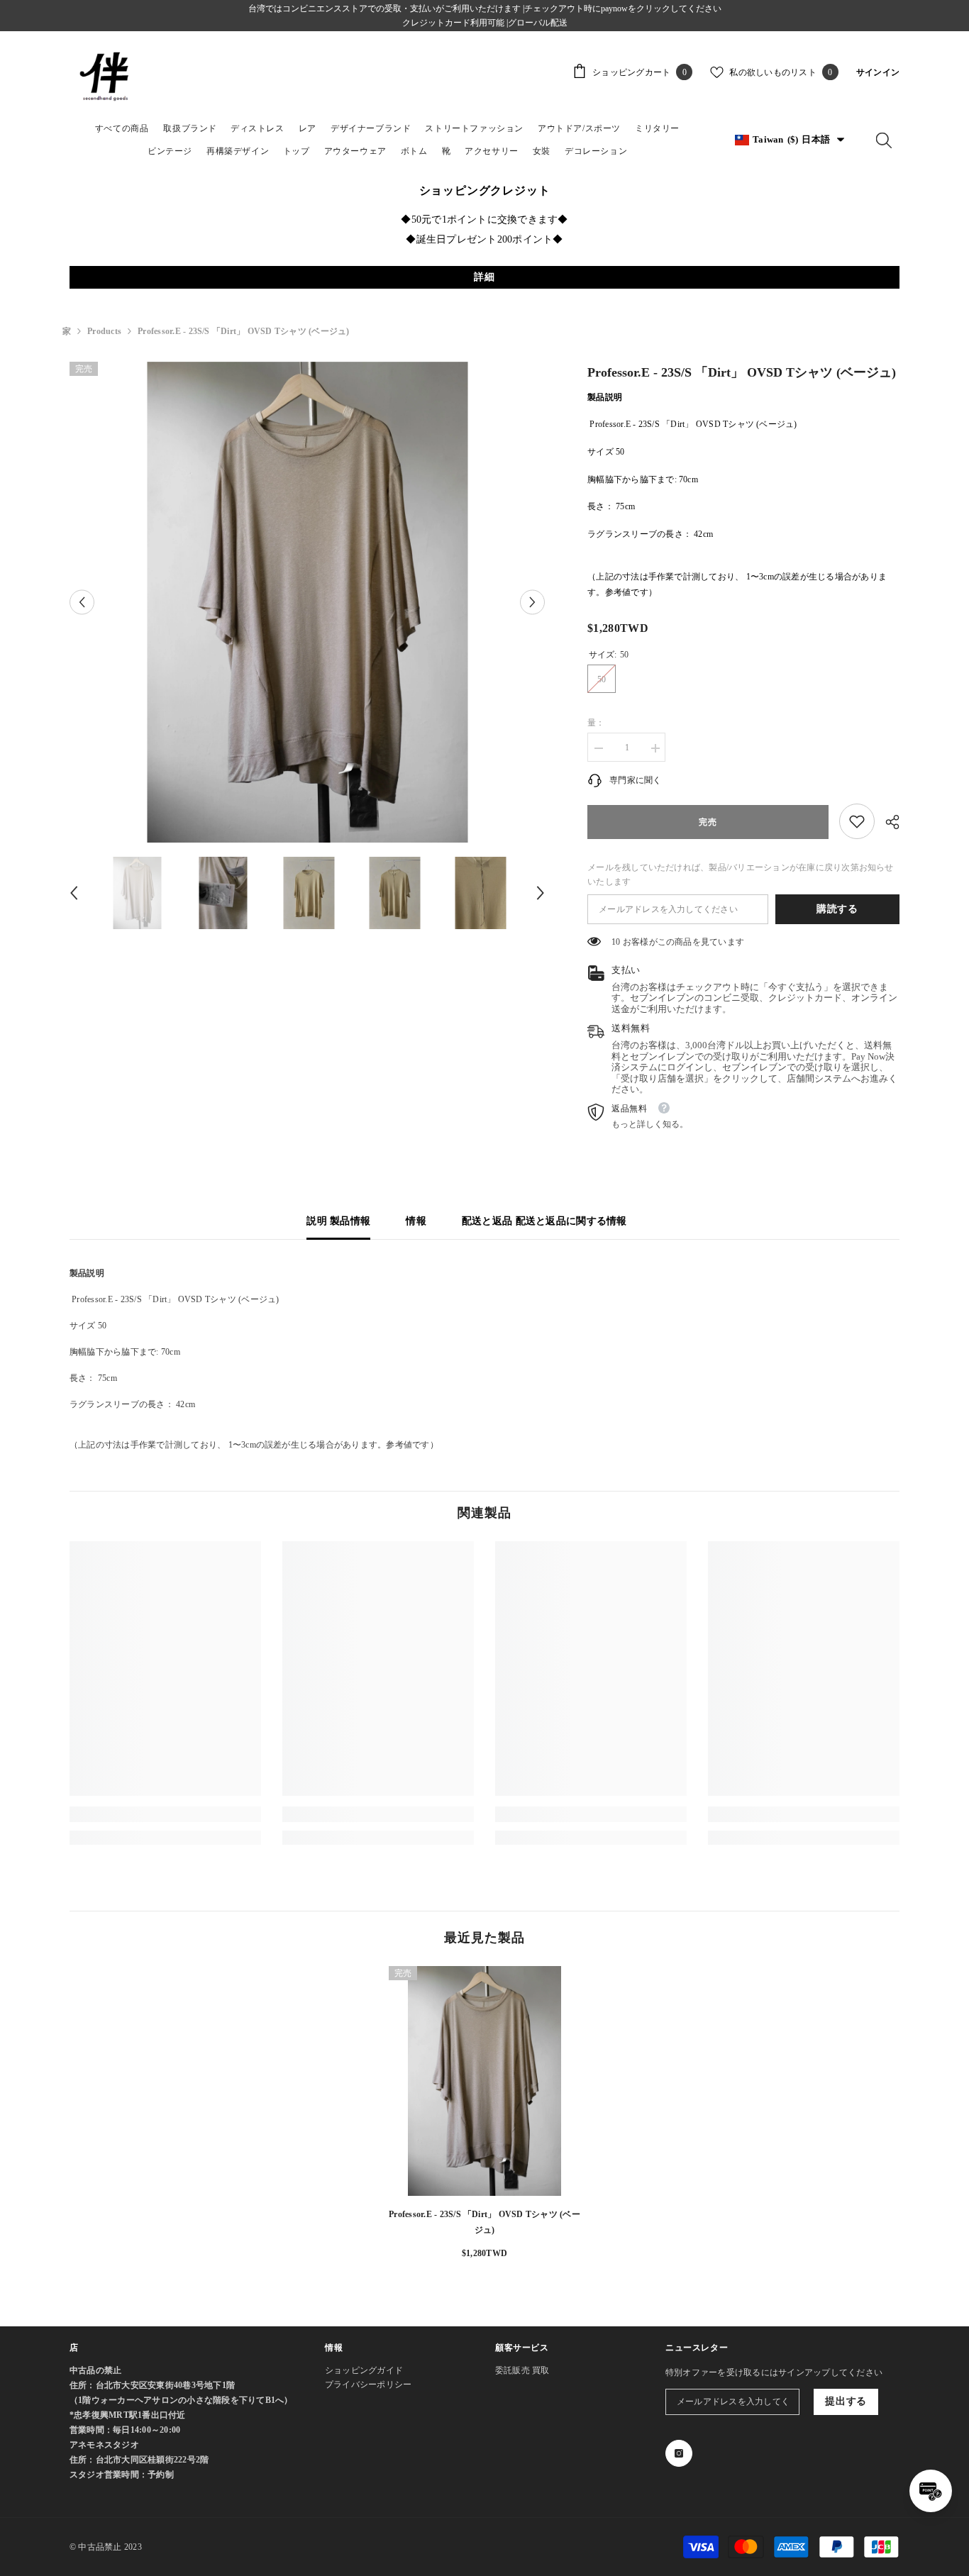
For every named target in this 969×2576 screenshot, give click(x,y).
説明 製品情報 (338, 1221)
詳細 (484, 277)
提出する (846, 2401)
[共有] (887, 822)
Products (104, 331)
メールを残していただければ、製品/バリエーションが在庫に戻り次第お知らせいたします (741, 875)
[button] (82, 602)
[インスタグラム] (679, 2453)
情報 (416, 1221)
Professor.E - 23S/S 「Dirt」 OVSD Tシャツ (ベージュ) (484, 2222)
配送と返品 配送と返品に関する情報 (544, 1221)
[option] (308, 602)
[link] (857, 821)
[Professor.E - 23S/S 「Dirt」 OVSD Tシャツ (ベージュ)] (484, 2081)
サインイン (878, 72)
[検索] (884, 140)
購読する (837, 909)
